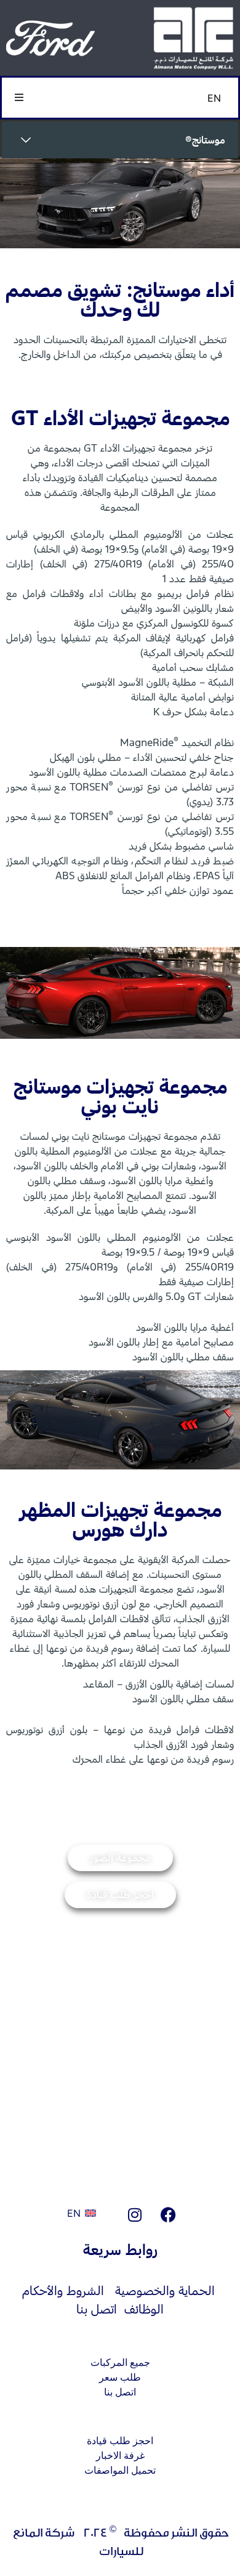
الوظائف (144, 2309)
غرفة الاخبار (120, 2456)
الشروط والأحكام (63, 2290)
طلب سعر (120, 2377)
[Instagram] (135, 2214)
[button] (19, 98)
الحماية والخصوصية (165, 2290)
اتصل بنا (97, 2309)
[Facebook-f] (169, 2214)
